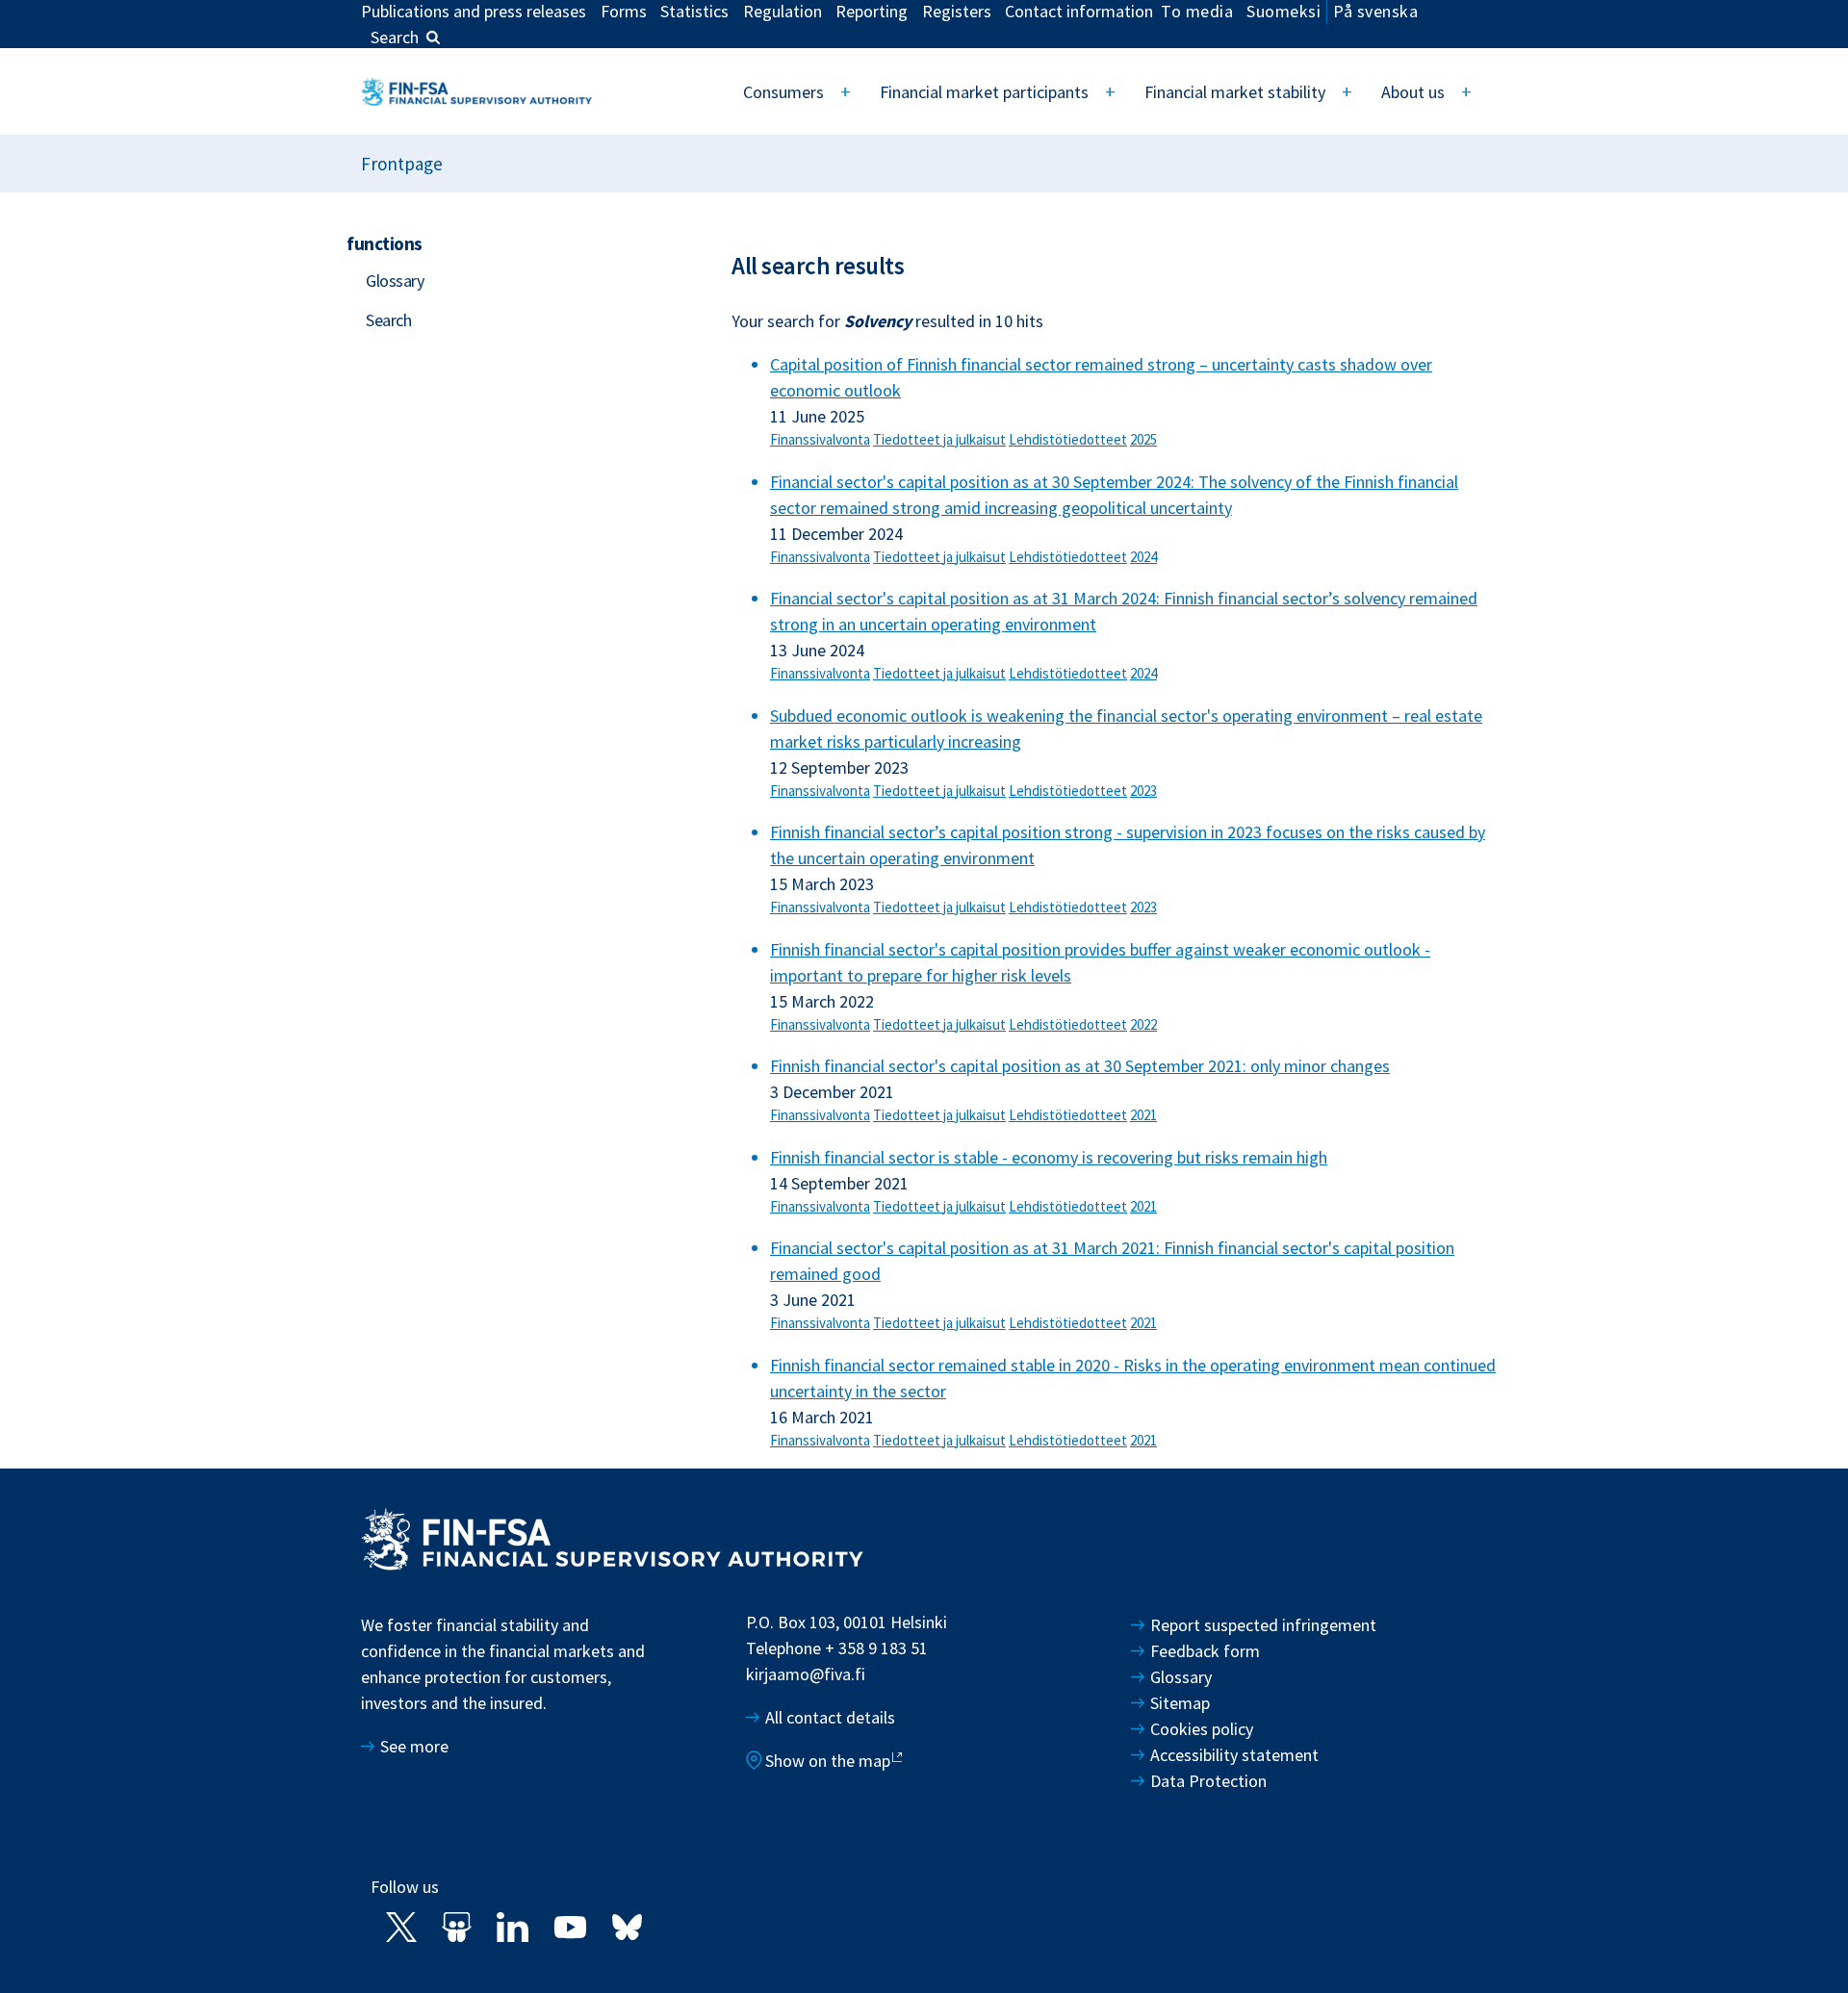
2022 (1143, 1024)
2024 (1143, 557)
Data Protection (1208, 1781)
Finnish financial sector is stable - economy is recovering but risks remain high (1049, 1157)
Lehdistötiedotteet (1068, 439)
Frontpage (402, 164)
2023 (1143, 791)
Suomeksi (1283, 11)
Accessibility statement (1234, 1755)
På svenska (1375, 11)
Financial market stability (1235, 92)
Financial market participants (984, 92)
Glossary (395, 281)
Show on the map (828, 1761)
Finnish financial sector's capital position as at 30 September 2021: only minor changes (1080, 1066)
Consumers (783, 92)
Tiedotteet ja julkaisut (939, 439)
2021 (1143, 1115)
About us (1413, 92)
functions (385, 243)
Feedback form (1205, 1651)
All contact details (830, 1717)
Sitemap (1180, 1703)
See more (414, 1746)
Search (395, 37)
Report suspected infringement (1265, 1625)
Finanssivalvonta (820, 439)
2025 (1143, 439)
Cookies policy (1202, 1729)
